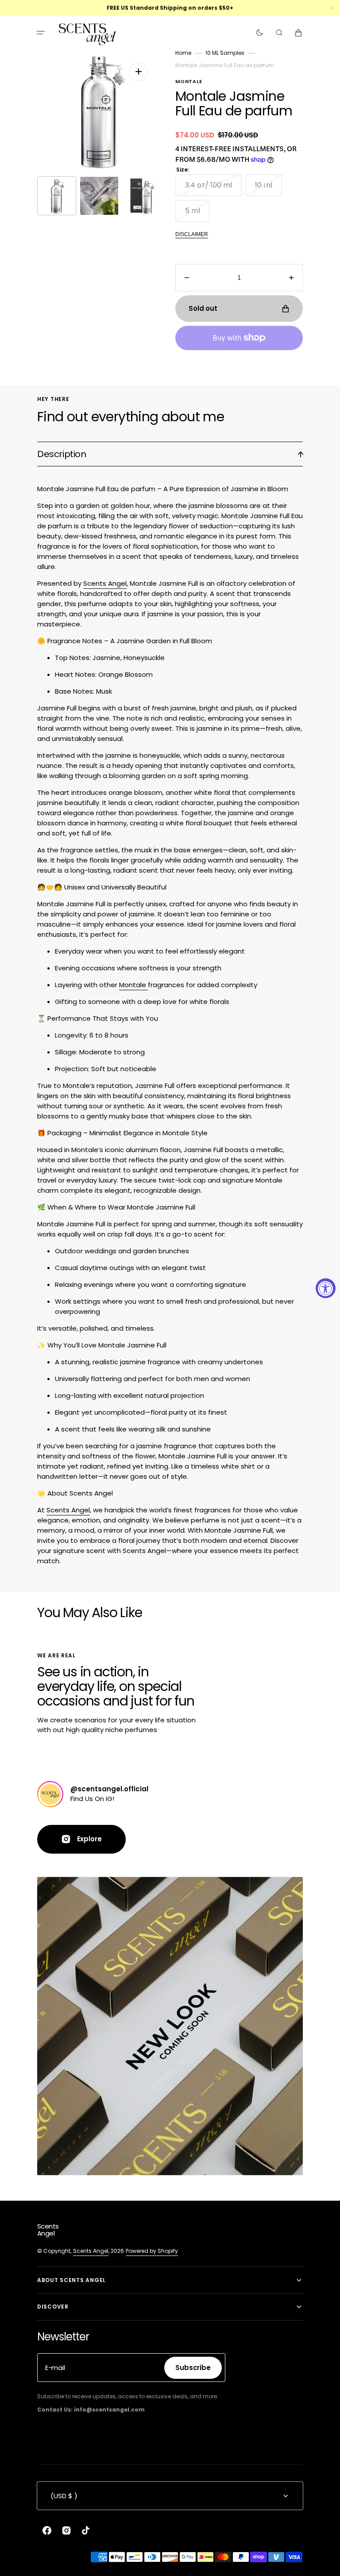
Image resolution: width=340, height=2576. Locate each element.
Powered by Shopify (152, 2251)
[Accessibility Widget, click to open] (326, 1288)
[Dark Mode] (260, 33)
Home (183, 53)
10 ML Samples (225, 53)
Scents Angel (105, 583)
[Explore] (50, 1794)
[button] (41, 33)
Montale (133, 985)
